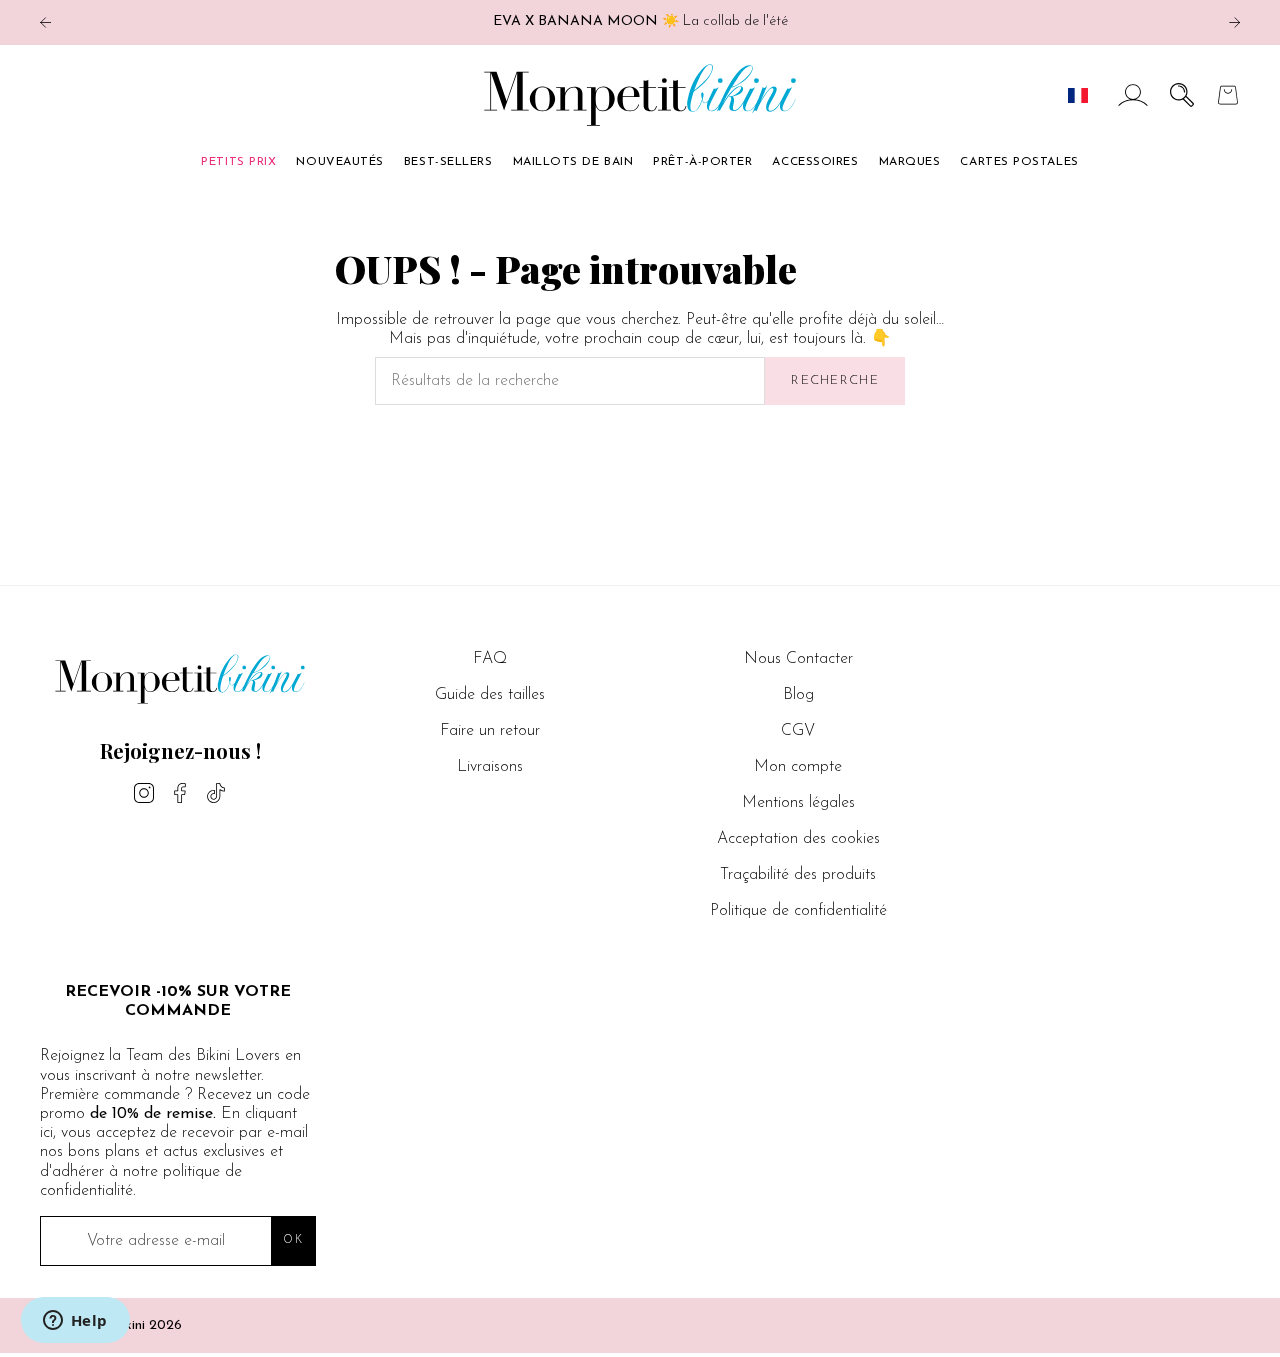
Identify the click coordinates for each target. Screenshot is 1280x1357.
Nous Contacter (798, 659)
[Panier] (1228, 95)
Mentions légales (798, 803)
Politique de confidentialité (798, 911)
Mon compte (798, 767)
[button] (1182, 95)
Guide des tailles (490, 695)
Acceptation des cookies (798, 839)
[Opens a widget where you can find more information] (75, 1322)
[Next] (1234, 22)
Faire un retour (490, 731)
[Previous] (45, 22)
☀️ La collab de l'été (640, 21)
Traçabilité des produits (798, 875)
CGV (798, 731)
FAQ (490, 659)
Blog (798, 695)
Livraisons (490, 767)
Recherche (835, 380)
